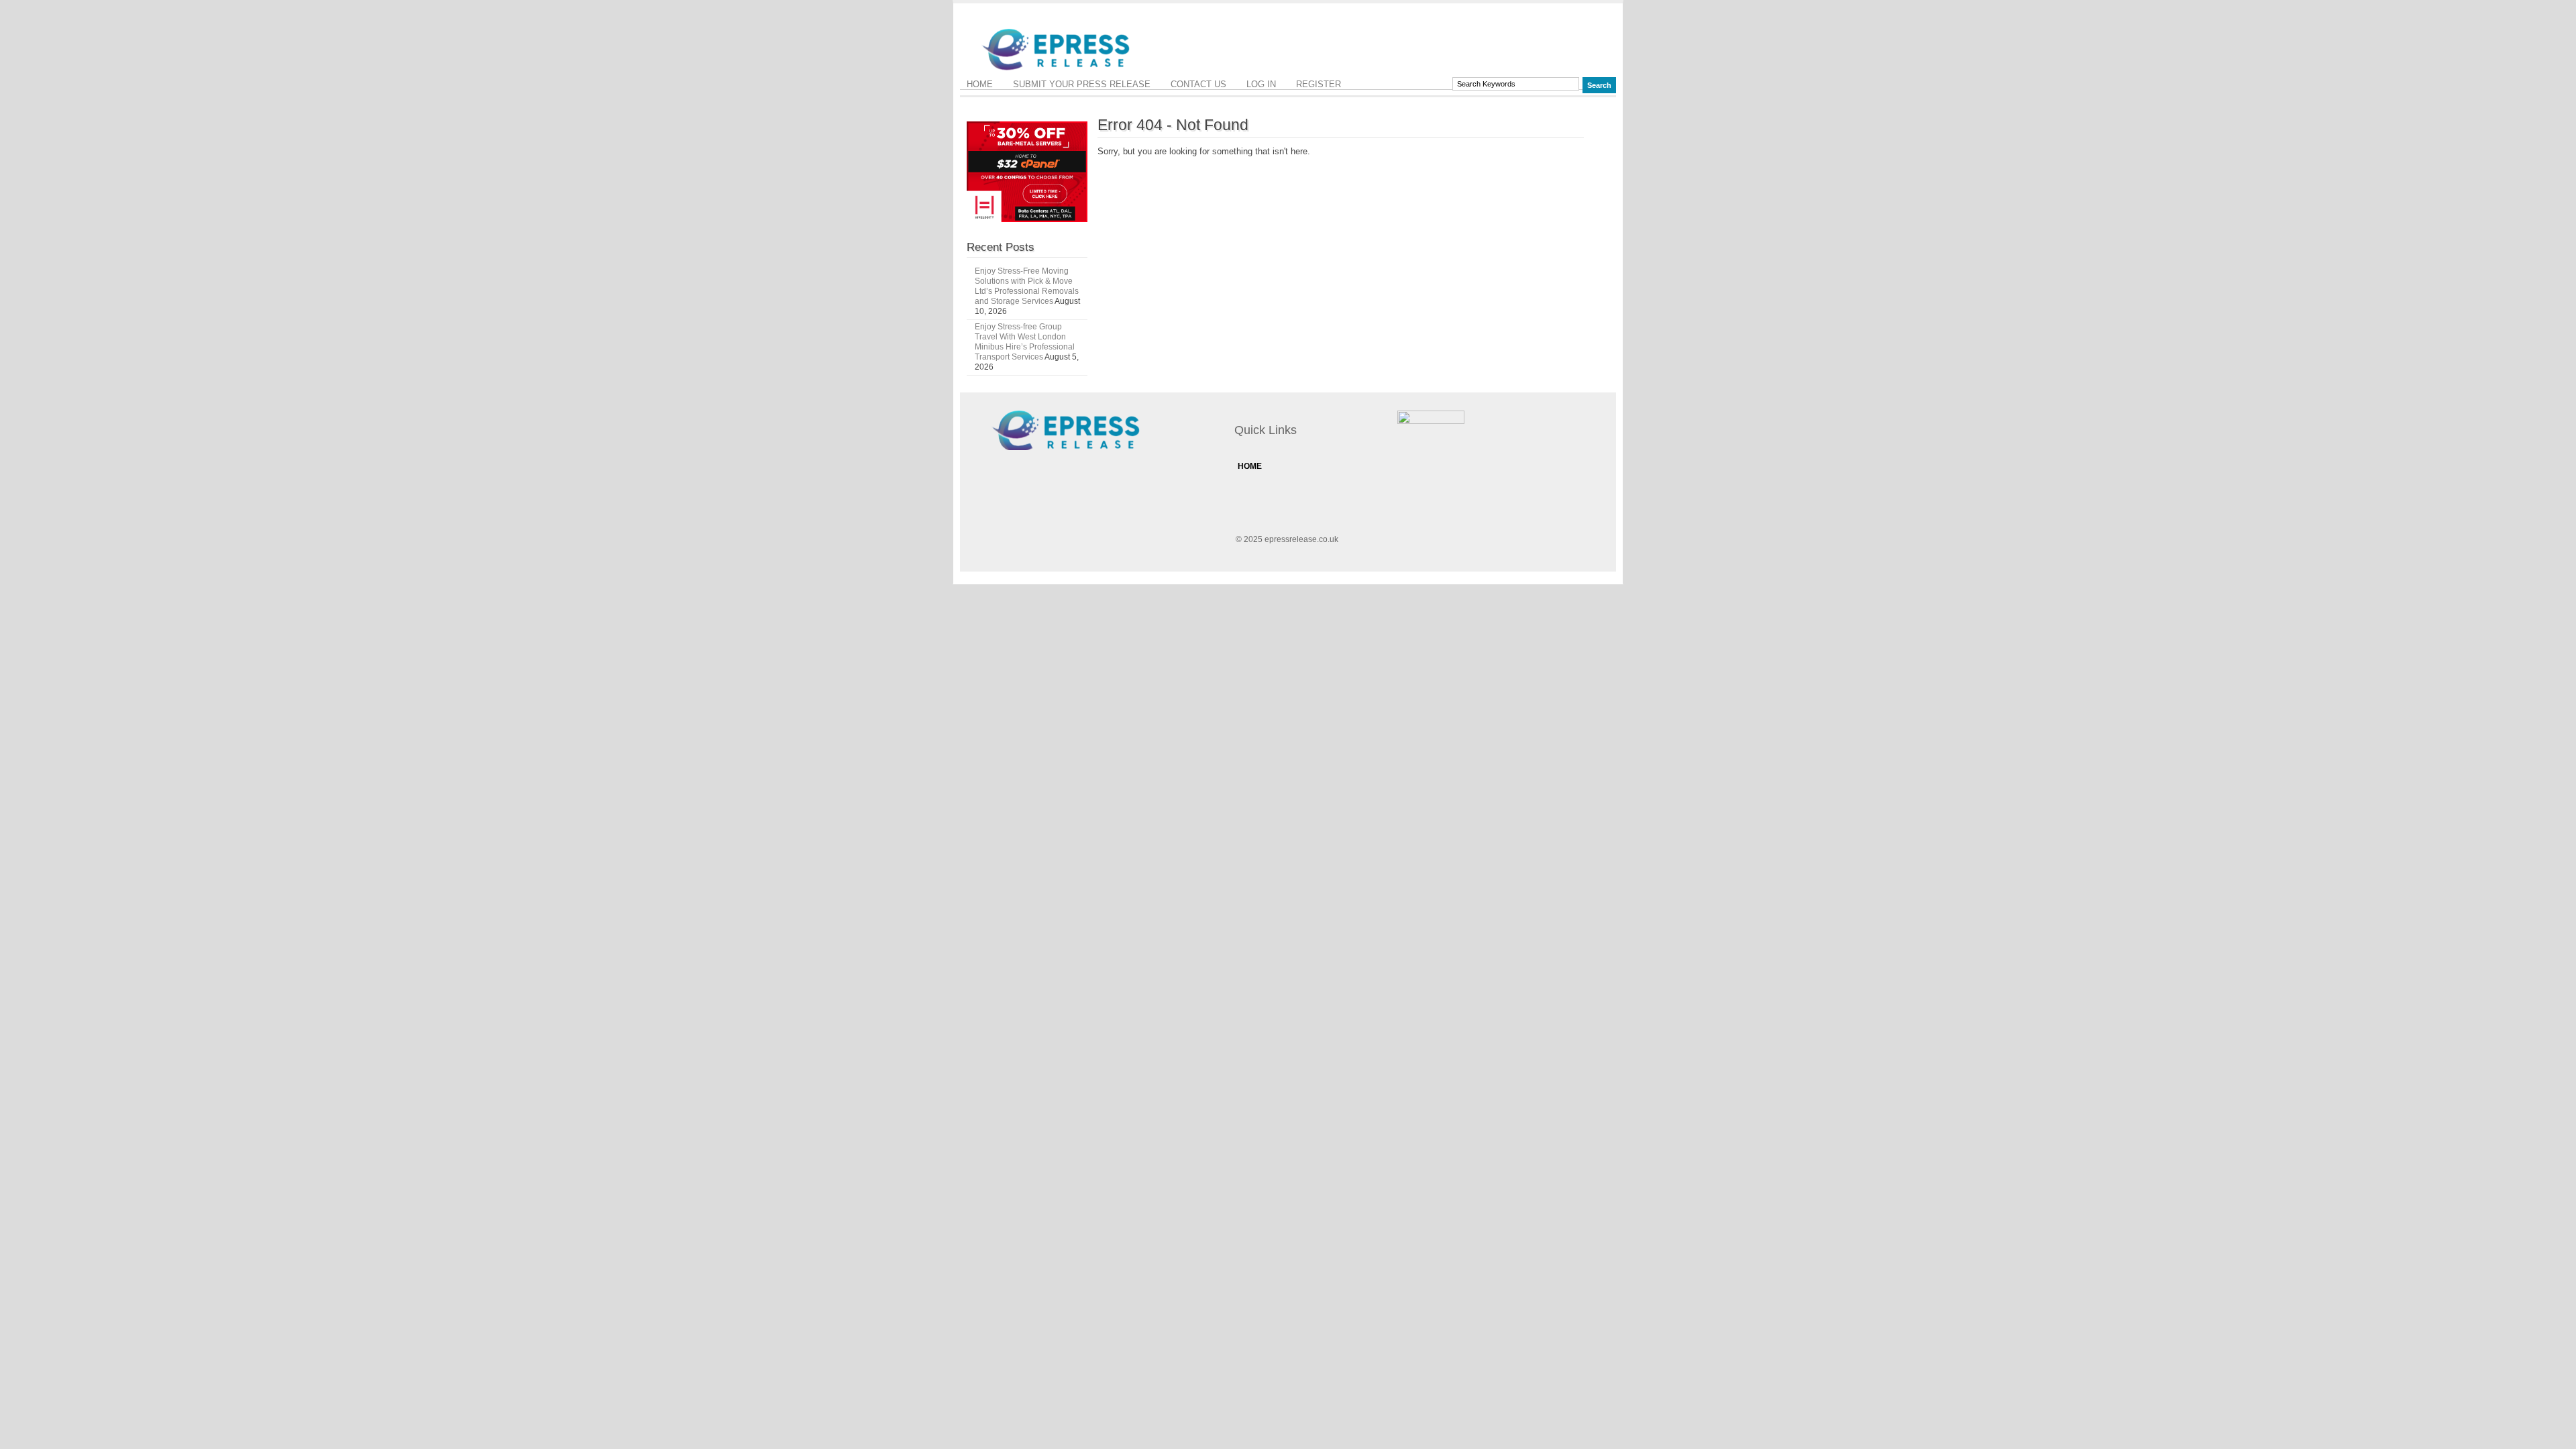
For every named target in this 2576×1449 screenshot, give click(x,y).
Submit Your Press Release (1082, 84)
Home (980, 84)
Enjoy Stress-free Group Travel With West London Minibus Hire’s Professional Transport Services (1025, 342)
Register (1319, 84)
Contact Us (1198, 84)
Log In (1261, 84)
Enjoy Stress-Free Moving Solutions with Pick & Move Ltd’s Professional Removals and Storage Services (1027, 286)
